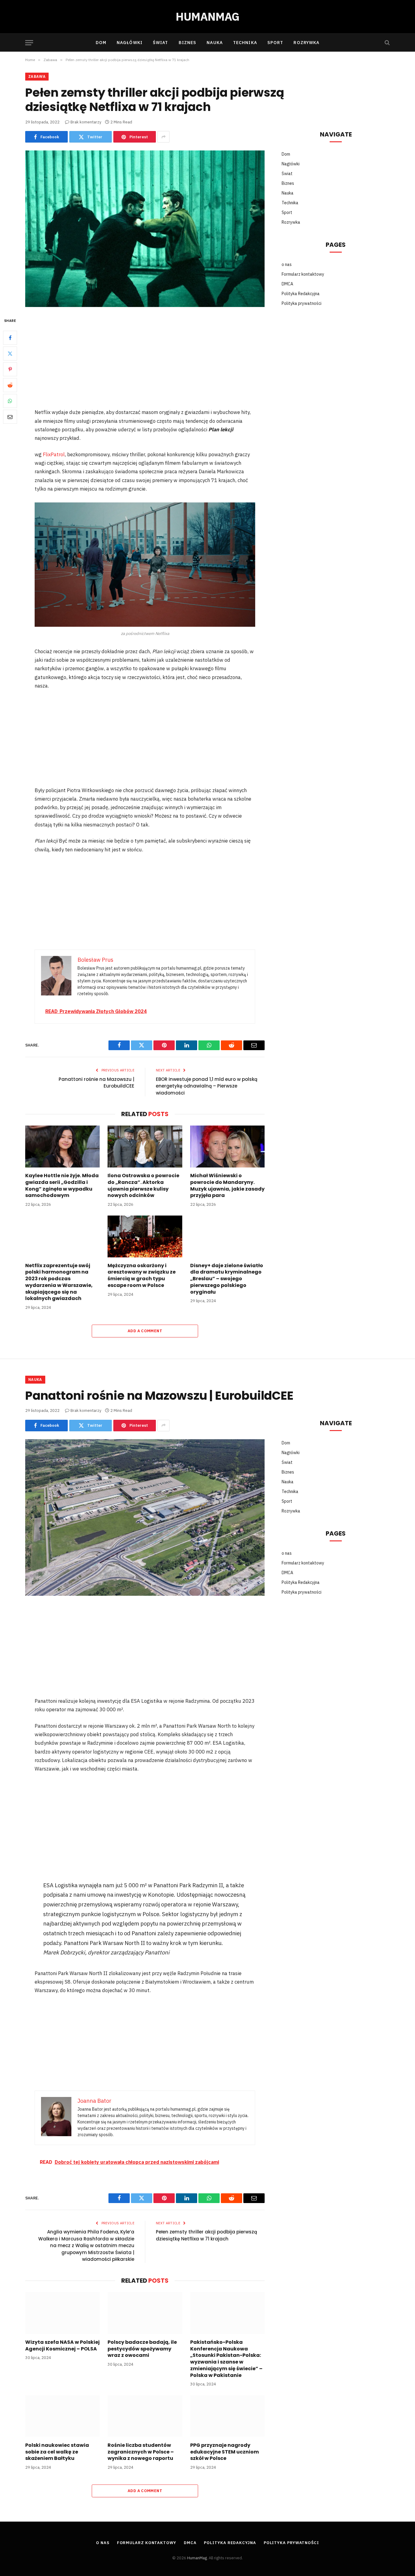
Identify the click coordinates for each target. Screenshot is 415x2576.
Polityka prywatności (302, 303)
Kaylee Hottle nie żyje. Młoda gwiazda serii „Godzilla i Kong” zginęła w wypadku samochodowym (62, 1186)
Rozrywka (306, 43)
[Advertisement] (145, 362)
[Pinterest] (10, 370)
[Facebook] (10, 338)
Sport (275, 43)
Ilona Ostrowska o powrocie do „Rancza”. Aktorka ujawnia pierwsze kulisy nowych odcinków (143, 1186)
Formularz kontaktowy (303, 274)
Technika (245, 43)
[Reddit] (10, 385)
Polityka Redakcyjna (301, 294)
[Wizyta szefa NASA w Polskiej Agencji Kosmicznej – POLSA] (62, 2313)
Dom (101, 43)
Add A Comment (145, 1331)
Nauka (215, 43)
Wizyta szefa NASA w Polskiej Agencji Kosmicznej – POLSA (62, 2346)
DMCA (287, 284)
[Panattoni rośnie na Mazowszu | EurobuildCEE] (145, 1517)
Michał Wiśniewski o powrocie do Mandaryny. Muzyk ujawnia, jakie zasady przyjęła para (227, 1186)
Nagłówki (130, 43)
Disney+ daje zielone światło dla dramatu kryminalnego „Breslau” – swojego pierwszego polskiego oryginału (227, 1279)
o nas (287, 264)
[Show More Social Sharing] (163, 137)
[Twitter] (10, 354)
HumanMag (197, 2558)
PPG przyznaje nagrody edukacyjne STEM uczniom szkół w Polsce (225, 2452)
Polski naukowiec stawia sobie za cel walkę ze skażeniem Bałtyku (57, 2452)
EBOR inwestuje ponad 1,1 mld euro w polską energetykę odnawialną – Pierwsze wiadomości (207, 1086)
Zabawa (37, 76)
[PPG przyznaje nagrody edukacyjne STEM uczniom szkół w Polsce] (227, 2416)
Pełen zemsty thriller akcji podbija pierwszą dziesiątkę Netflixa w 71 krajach (206, 2235)
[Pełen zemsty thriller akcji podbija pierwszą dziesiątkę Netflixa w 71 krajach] (145, 229)
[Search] (387, 43)
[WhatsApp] (10, 401)
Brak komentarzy (86, 122)
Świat (161, 43)
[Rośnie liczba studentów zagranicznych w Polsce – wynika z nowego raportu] (145, 2416)
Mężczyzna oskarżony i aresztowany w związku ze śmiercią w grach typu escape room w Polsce (142, 1276)
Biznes (188, 43)
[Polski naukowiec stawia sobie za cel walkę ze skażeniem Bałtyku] (62, 2416)
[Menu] (29, 43)
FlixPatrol (54, 454)
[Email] (10, 417)
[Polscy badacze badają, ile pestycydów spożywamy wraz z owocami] (145, 2313)
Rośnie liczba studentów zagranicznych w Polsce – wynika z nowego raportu (141, 2452)
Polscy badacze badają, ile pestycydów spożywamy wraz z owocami (142, 2349)
